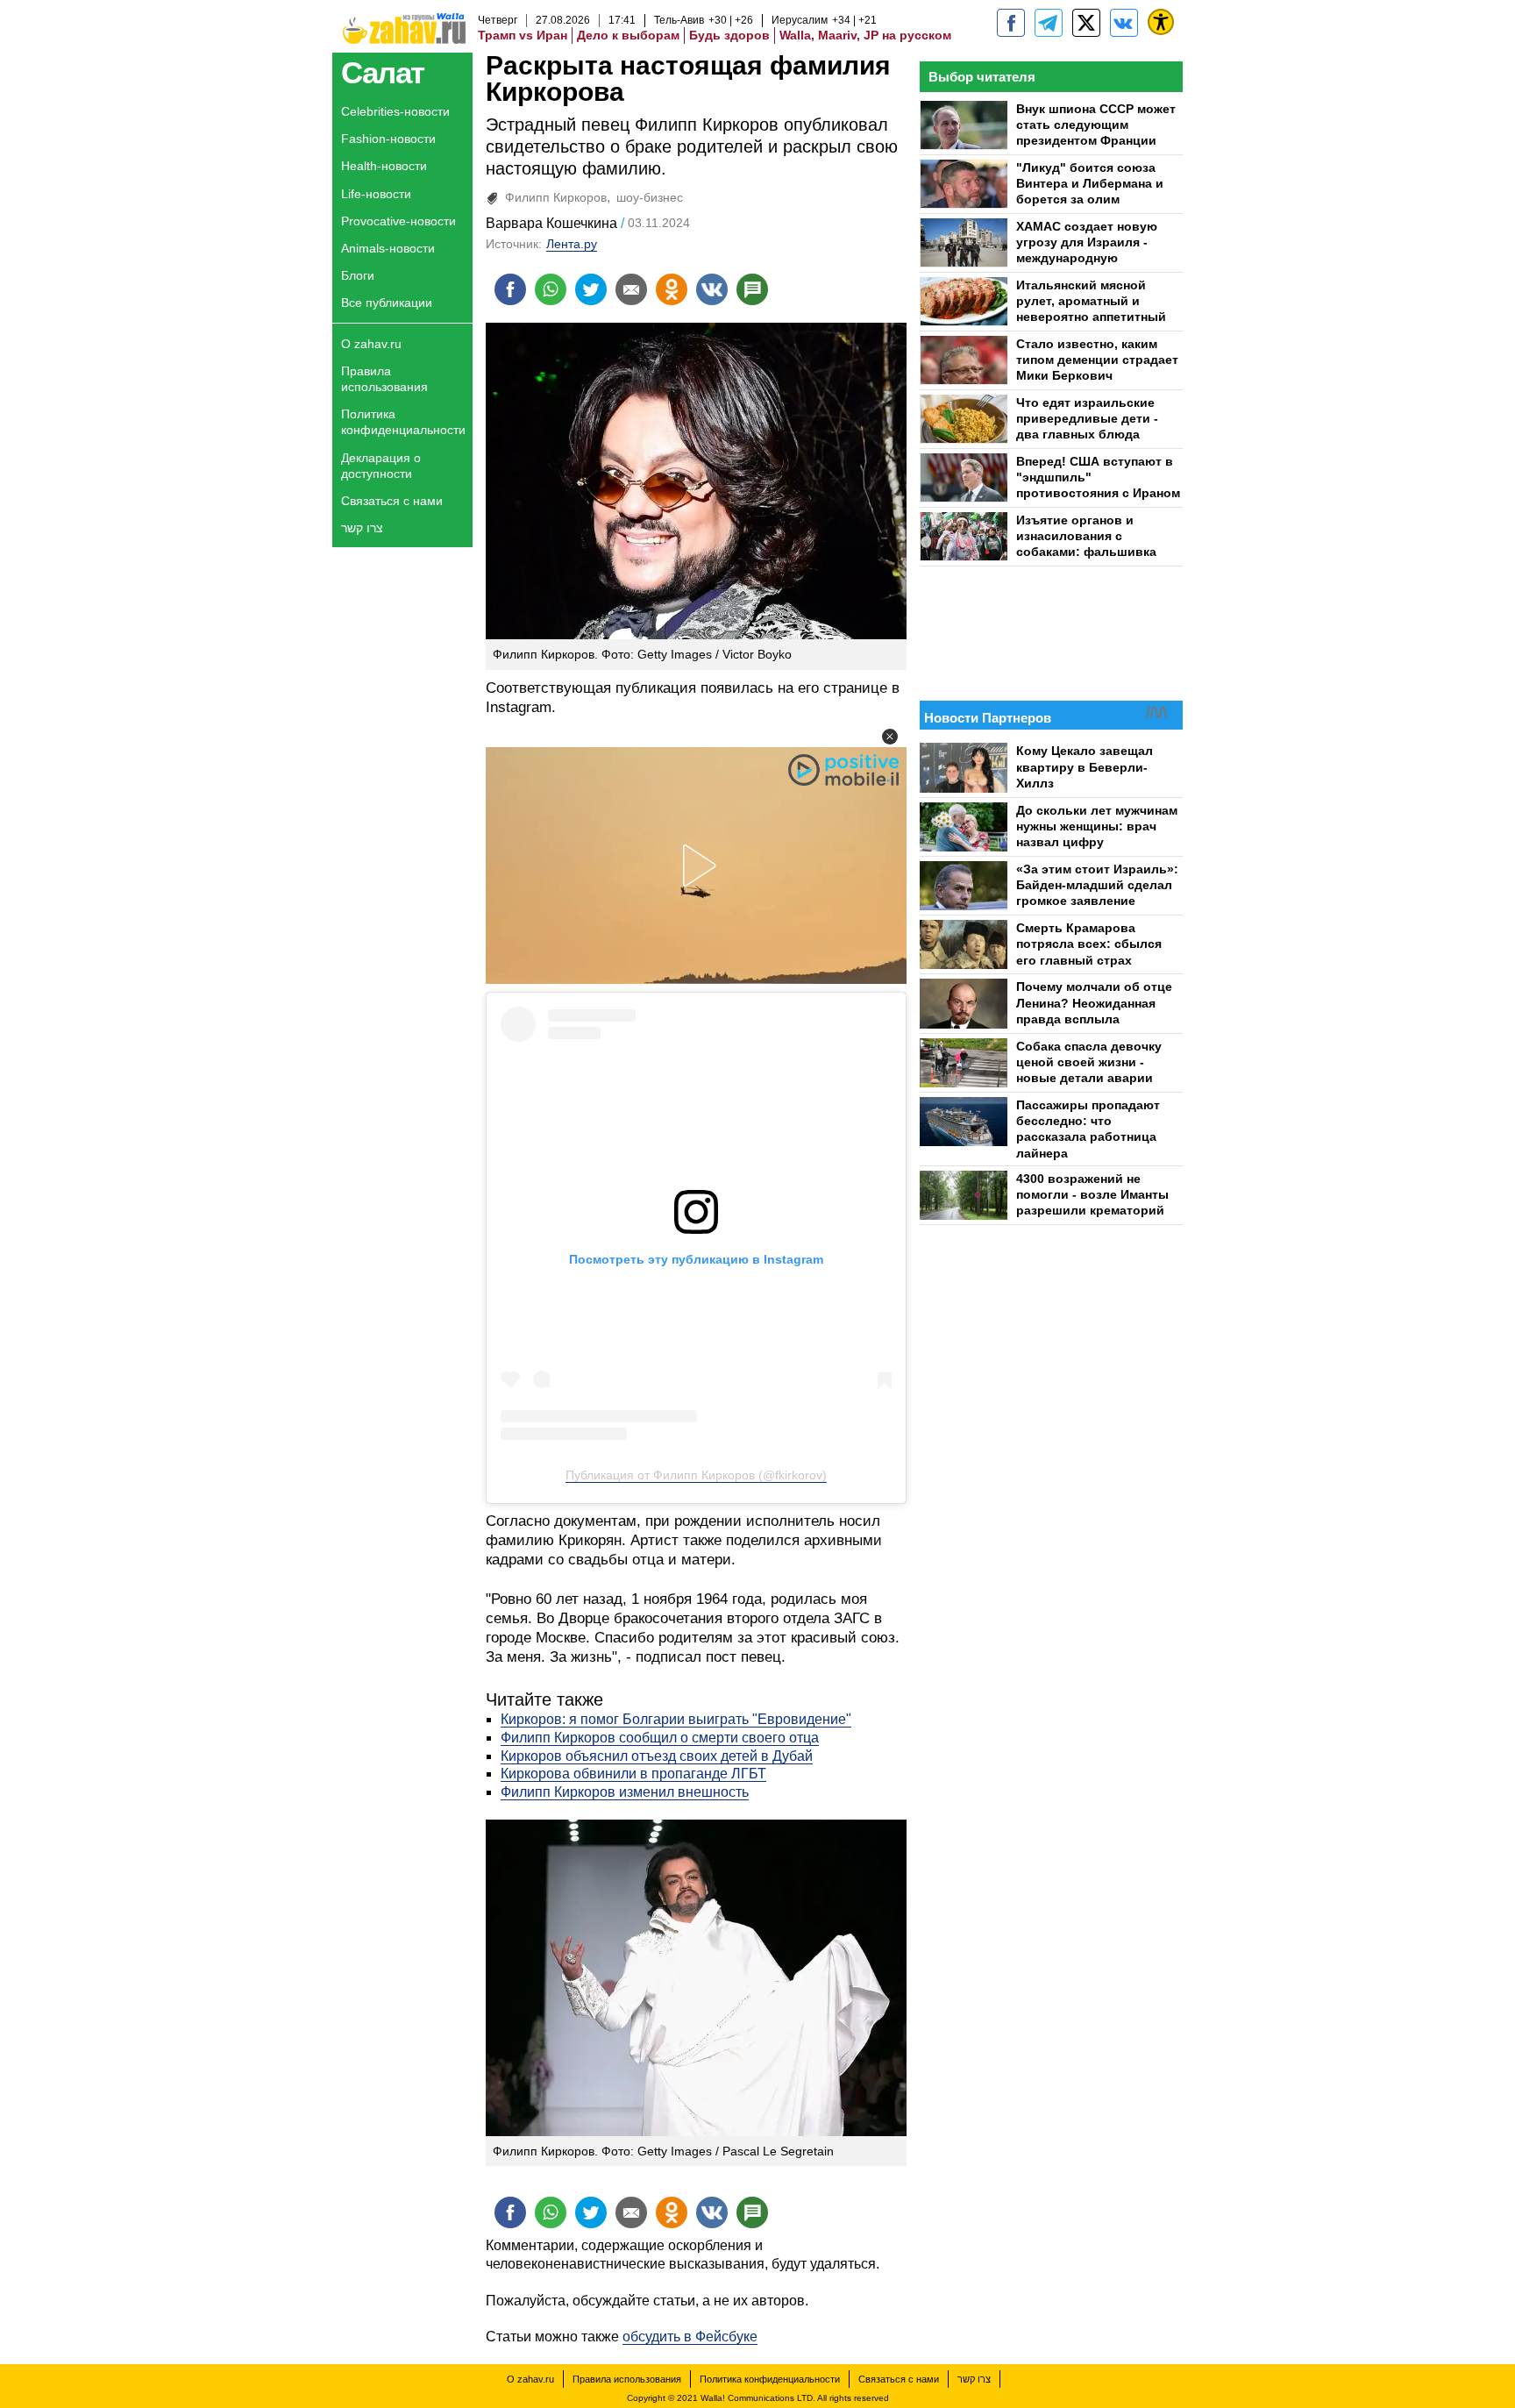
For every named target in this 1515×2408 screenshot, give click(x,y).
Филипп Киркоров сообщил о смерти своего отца (660, 1738)
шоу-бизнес (650, 197)
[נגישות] (1161, 22)
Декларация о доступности (381, 466)
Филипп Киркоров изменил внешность (625, 1792)
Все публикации (387, 303)
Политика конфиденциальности (403, 422)
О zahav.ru (371, 344)
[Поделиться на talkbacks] (752, 289)
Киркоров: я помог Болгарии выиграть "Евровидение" (676, 1719)
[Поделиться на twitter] (591, 289)
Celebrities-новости (395, 111)
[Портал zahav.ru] (1124, 23)
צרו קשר (362, 528)
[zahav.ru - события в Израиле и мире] (1049, 23)
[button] (890, 737)
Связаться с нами (392, 501)
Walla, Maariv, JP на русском (865, 35)
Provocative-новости (398, 221)
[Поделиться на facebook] (510, 289)
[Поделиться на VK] (712, 289)
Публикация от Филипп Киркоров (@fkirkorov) (696, 1475)
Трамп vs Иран (523, 35)
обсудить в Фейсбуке (690, 2337)
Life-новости (376, 194)
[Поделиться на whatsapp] (551, 289)
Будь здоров (729, 35)
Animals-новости (388, 248)
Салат (383, 72)
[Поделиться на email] (631, 289)
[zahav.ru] (1011, 23)
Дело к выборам (628, 35)
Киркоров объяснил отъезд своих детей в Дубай (657, 1756)
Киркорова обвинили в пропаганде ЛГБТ (633, 1774)
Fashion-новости (388, 139)
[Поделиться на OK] (672, 289)
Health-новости (384, 166)
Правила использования (384, 379)
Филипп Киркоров (556, 197)
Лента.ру (572, 244)
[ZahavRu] (1086, 23)
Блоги (358, 275)
